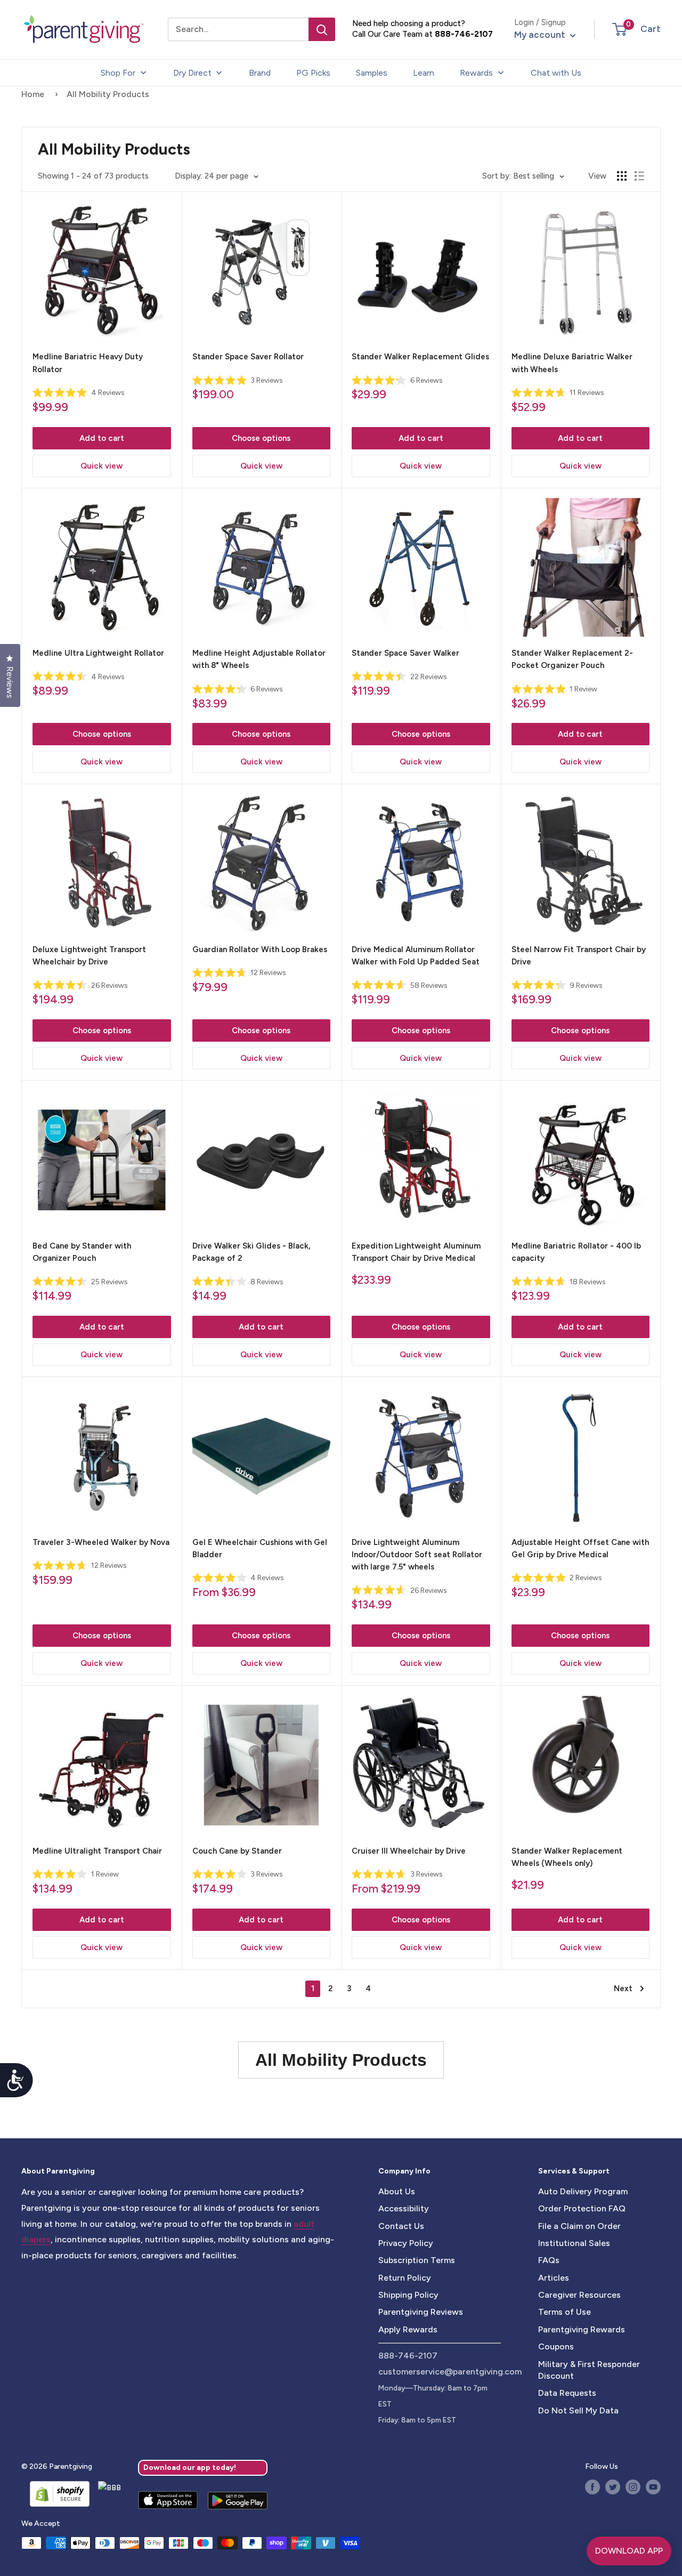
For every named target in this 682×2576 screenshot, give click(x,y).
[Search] (322, 29)
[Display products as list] (639, 176)
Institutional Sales (574, 2243)
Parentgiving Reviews (421, 2312)
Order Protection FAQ (582, 2208)
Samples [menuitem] (372, 73)
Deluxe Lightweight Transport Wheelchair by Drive (89, 956)
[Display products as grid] (622, 176)
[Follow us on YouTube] (653, 2487)
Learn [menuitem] (424, 73)
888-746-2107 (464, 34)
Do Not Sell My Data (578, 2410)
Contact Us (401, 2226)
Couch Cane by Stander (237, 1851)
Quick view (102, 466)
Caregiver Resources (579, 2295)
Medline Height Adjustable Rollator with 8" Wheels (259, 659)
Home (33, 94)
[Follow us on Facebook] (592, 2487)
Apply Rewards (408, 2329)
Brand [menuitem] (260, 73)
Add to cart (102, 438)
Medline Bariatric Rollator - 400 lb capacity (576, 1252)
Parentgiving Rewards (582, 2329)
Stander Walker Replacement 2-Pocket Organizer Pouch (572, 659)
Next (623, 1989)
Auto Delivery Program (583, 2191)
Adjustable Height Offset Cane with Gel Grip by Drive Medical (580, 1548)
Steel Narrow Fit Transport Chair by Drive (579, 956)
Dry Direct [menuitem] (192, 73)
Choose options (261, 438)
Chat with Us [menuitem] (556, 73)
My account (541, 35)
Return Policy (405, 2278)
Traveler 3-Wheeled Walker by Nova (101, 1542)
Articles (554, 2278)
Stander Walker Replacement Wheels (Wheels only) (567, 1857)
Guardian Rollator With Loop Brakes (260, 949)
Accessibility (404, 2208)
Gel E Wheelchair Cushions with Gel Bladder (260, 1548)
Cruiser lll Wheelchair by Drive (409, 1851)
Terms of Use (565, 2312)
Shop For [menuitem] (118, 73)
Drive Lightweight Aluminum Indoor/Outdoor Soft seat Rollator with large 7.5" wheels (417, 1555)
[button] (619, 29)
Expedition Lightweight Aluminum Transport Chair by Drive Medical (416, 1252)
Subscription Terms (417, 2260)
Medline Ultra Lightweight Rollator (98, 653)
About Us (397, 2191)
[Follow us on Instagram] (633, 2487)
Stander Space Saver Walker (405, 653)
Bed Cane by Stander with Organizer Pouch (82, 1252)
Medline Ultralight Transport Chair (97, 1851)
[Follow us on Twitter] (613, 2487)
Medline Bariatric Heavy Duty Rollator (88, 363)
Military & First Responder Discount (589, 2370)
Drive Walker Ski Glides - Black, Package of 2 (251, 1252)
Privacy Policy (406, 2243)
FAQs (549, 2260)
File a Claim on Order (579, 2226)
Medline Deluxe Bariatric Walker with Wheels (572, 363)
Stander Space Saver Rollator (248, 357)
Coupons (556, 2346)
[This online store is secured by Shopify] (55, 2494)
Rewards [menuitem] (476, 73)
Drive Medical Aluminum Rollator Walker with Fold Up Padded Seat (416, 956)
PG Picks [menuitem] (313, 73)
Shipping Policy (408, 2295)
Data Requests (567, 2393)
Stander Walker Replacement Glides (420, 357)
